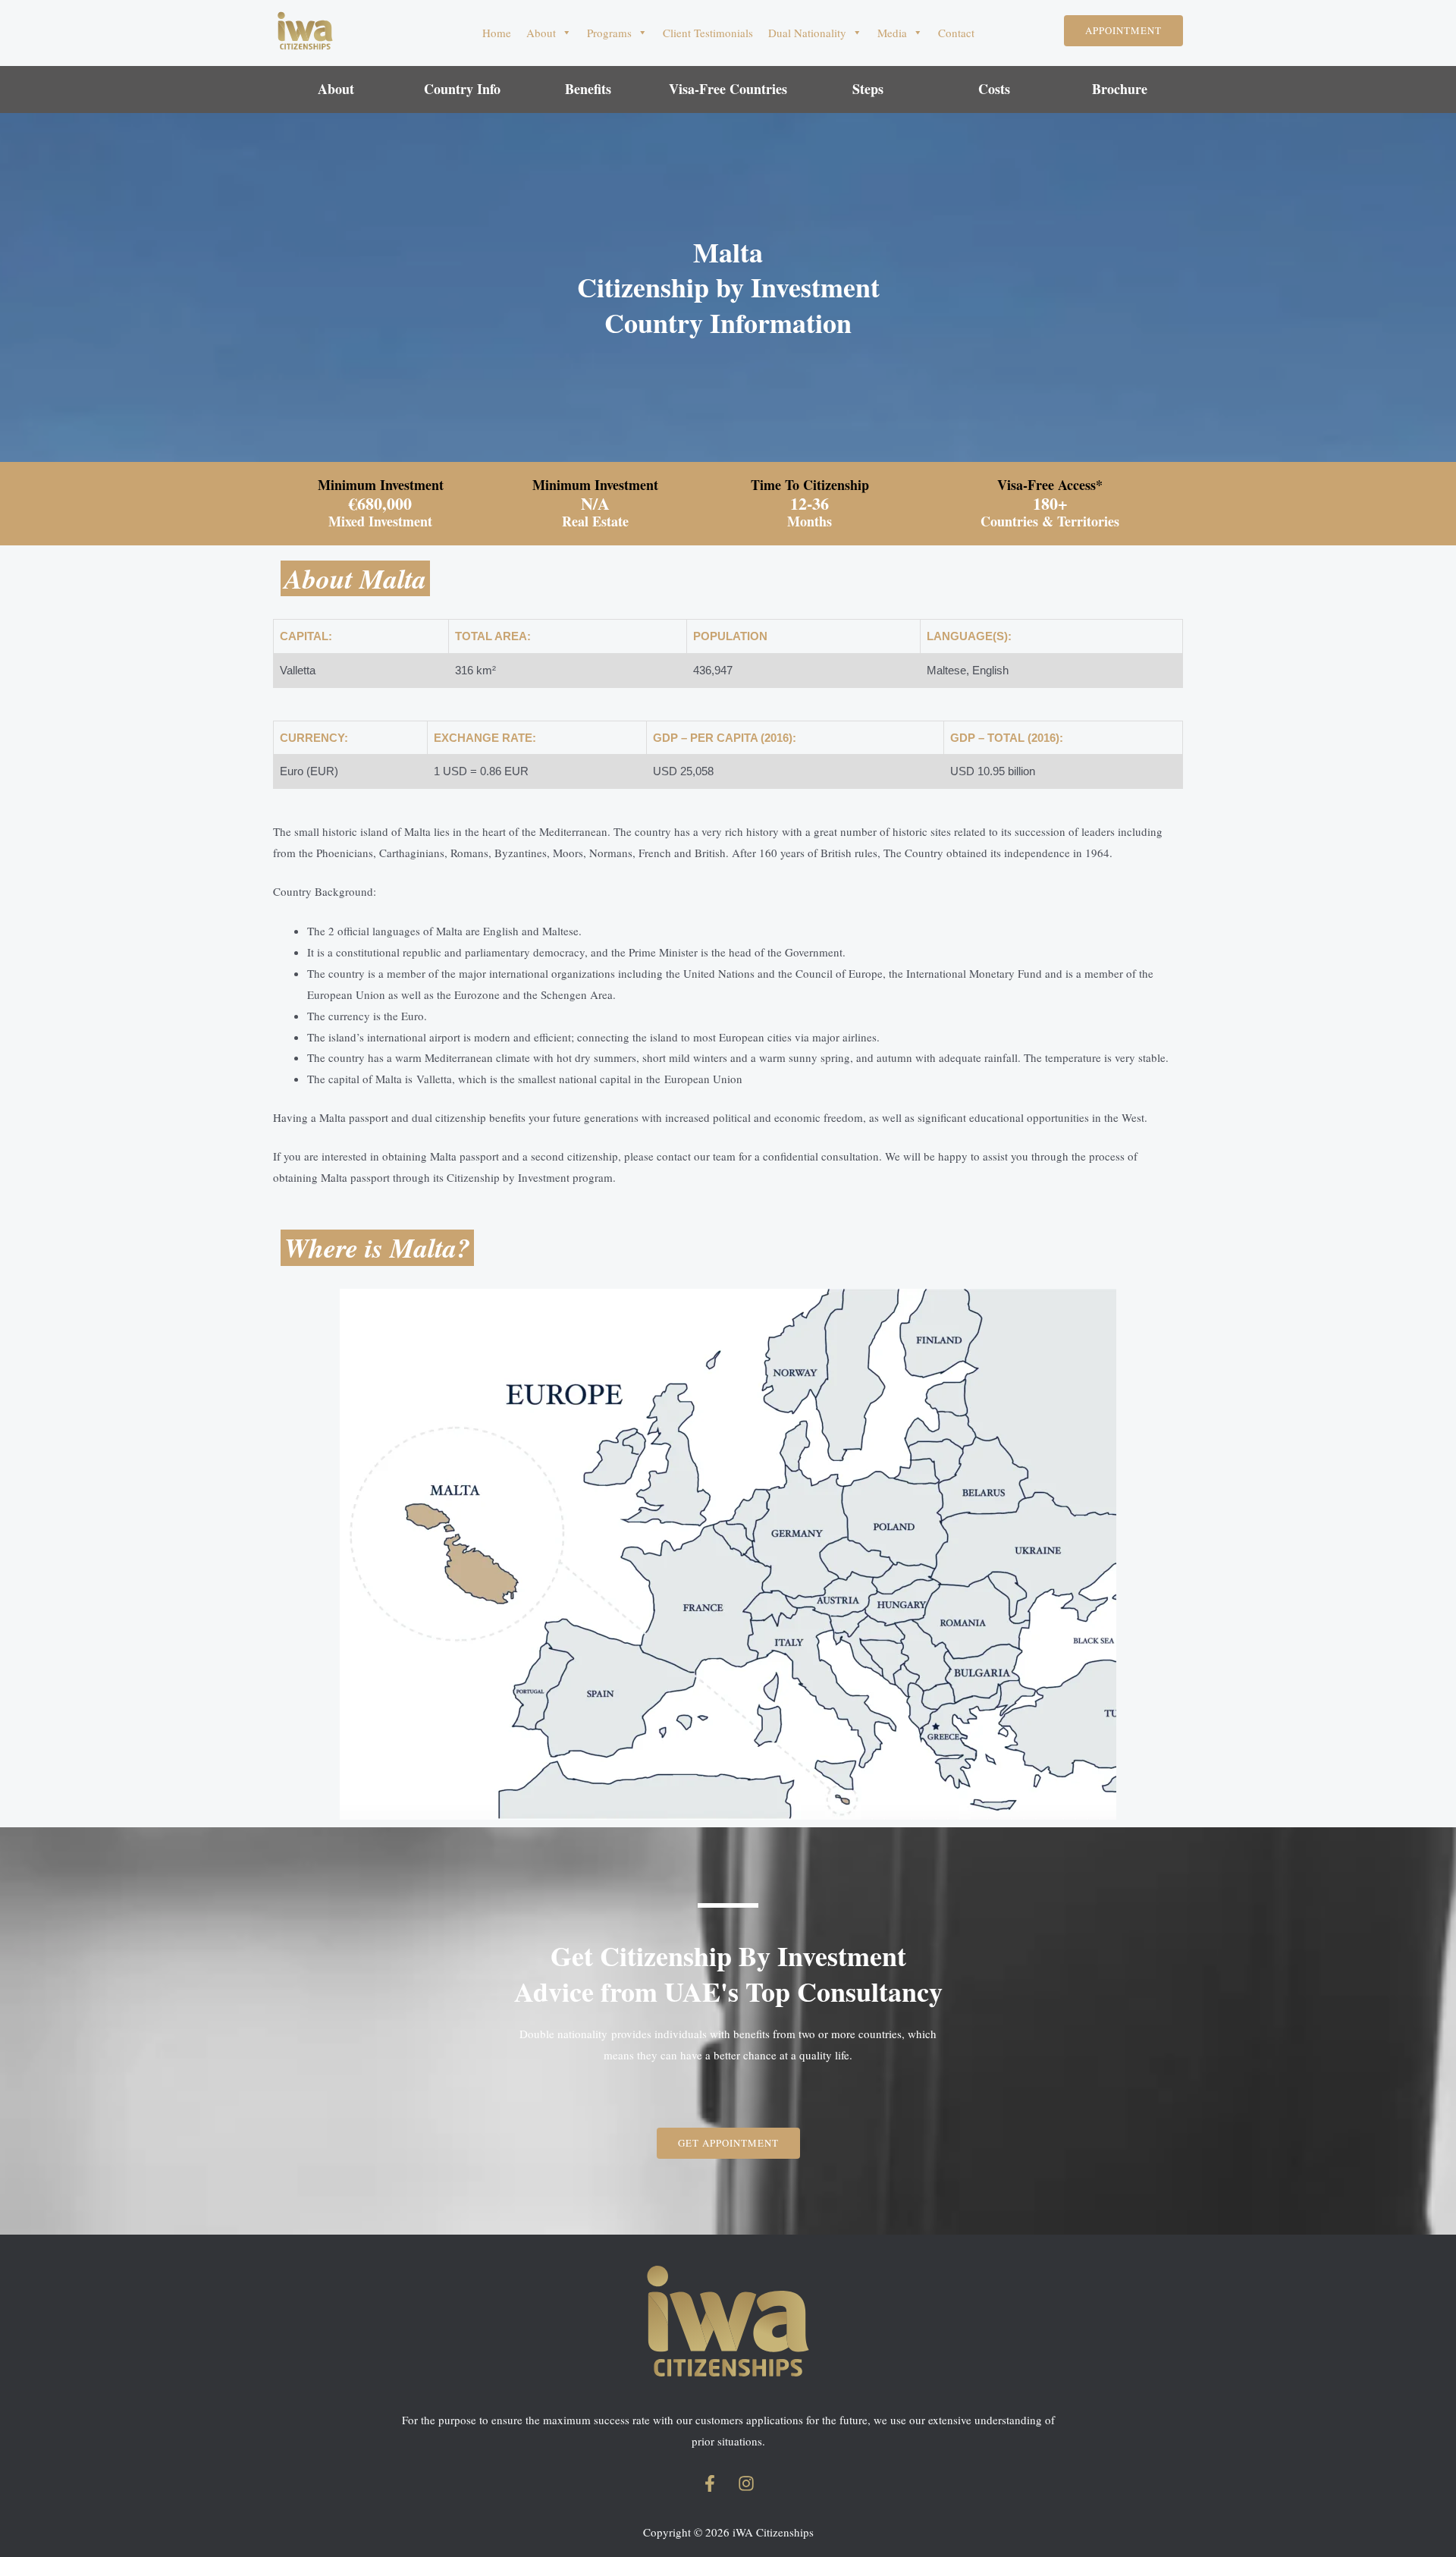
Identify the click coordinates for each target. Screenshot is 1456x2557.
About (541, 33)
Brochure (1120, 89)
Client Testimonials (708, 33)
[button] (1123, 31)
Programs (609, 33)
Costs (994, 89)
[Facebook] (710, 2483)
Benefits (588, 89)
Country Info (462, 89)
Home (497, 33)
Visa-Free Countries (728, 89)
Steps (868, 89)
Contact (956, 33)
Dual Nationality (807, 33)
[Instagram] (746, 2483)
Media (892, 33)
